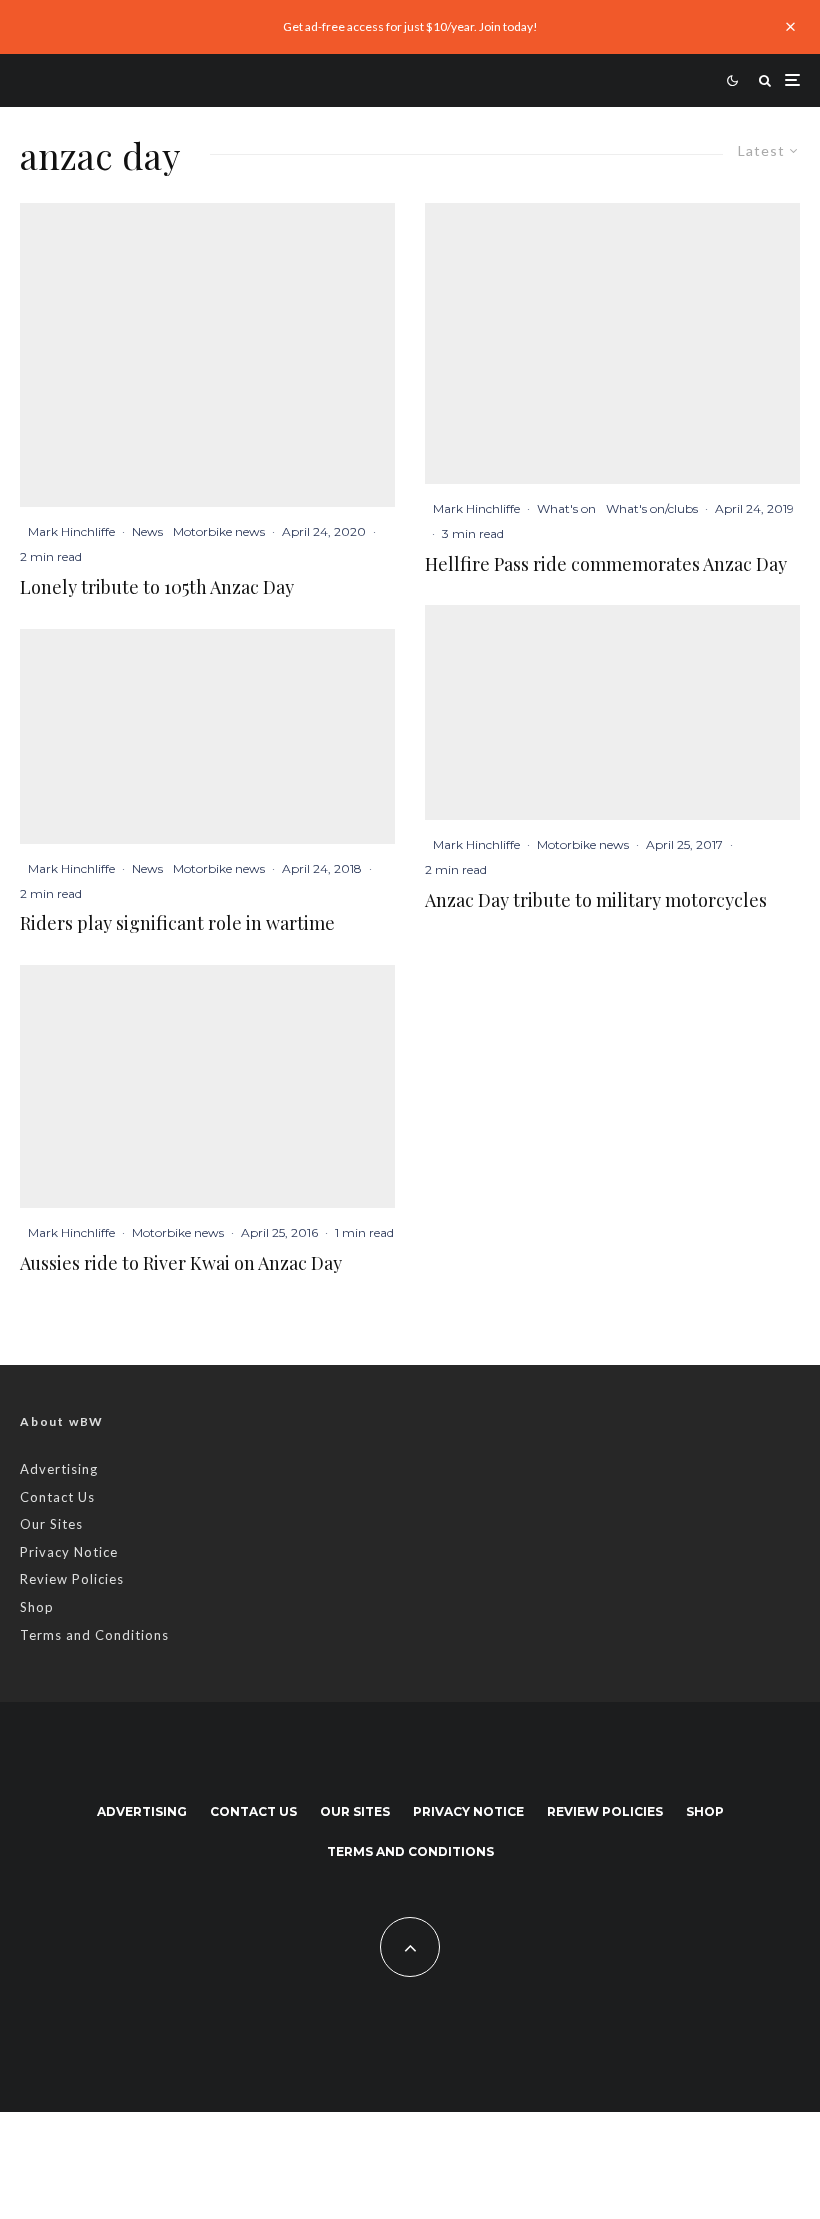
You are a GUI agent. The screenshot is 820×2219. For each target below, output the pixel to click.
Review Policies (72, 1579)
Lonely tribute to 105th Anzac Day (157, 588)
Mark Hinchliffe (71, 531)
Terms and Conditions (94, 1635)
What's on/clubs (652, 508)
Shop (37, 1607)
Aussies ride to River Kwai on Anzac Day (181, 1264)
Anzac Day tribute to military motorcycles (596, 901)
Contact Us (57, 1497)
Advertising (59, 1469)
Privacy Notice (69, 1552)
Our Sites (51, 1524)
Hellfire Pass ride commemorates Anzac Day (606, 565)
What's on (566, 508)
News (147, 531)
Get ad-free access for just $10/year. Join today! (410, 26)
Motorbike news (219, 531)
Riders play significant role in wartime (177, 924)
